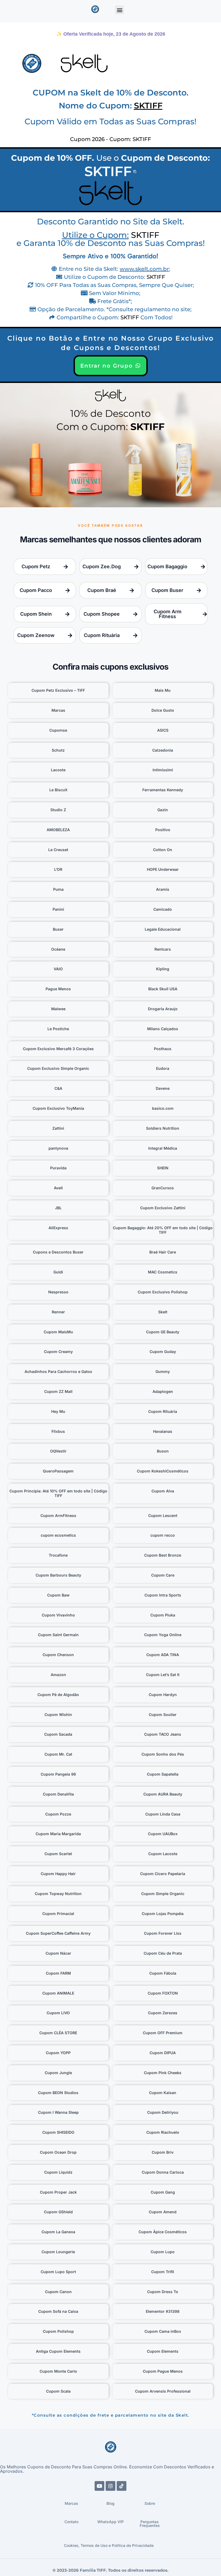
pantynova (58, 1148)
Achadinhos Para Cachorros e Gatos (58, 1371)
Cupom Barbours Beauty (58, 1575)
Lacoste (58, 770)
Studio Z (58, 810)
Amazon (58, 1675)
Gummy (163, 1371)
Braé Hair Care (163, 1252)
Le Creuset (58, 850)
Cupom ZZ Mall (58, 1391)
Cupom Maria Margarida (58, 1834)
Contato (71, 2522)
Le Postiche (58, 1029)
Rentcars (163, 949)
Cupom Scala (58, 2391)
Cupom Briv (163, 2152)
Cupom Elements (163, 2351)
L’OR (58, 869)
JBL (58, 1208)
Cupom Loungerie (58, 2252)
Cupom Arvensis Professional (163, 2391)
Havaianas (163, 1431)
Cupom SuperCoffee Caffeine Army (58, 1933)
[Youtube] (99, 2486)
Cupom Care (163, 1575)
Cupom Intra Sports (163, 1595)
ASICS (163, 730)
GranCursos (163, 1188)
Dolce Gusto (163, 710)
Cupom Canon (58, 2292)
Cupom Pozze (58, 1814)
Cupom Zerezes (163, 2013)
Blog (110, 2503)
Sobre (150, 2503)
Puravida (58, 1168)
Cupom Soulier (163, 1715)
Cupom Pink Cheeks (163, 2073)
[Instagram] (110, 2486)
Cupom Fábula (163, 1973)
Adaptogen (163, 1391)
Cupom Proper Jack (58, 2192)
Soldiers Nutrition (163, 1128)
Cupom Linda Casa (163, 1814)
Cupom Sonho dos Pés (163, 1754)
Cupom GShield (58, 2212)
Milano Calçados (163, 1029)
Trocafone (58, 1555)
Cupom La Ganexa (58, 2232)
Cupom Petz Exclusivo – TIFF (58, 690)
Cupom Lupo (163, 2252)
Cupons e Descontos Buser (58, 1252)
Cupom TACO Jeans (163, 1734)
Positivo (163, 830)
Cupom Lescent (163, 1515)
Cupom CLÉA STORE (58, 2033)
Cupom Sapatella (163, 1774)
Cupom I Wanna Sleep (58, 2112)
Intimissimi (163, 770)
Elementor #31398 (163, 2311)
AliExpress (58, 1228)
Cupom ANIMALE (58, 1993)
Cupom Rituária (163, 1411)
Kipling (163, 969)
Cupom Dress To (163, 2292)
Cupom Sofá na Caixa (58, 2311)
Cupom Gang (163, 2192)
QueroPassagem (58, 1471)
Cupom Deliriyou (163, 2112)
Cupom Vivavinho (58, 1615)
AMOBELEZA (58, 830)
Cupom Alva (163, 1491)
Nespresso (58, 1292)
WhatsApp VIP (110, 2522)
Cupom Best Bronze (163, 1555)
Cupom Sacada (58, 1734)
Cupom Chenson (58, 1655)
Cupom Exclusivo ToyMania (58, 1108)
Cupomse (58, 730)
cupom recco (163, 1535)
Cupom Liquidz (58, 2172)
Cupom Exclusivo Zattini (163, 1208)
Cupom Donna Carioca (163, 2172)
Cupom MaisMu (58, 1332)
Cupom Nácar (58, 1953)
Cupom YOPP (58, 2053)
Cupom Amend (163, 2212)
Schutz (58, 750)
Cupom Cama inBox (163, 2331)
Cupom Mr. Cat (58, 1754)
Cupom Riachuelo (163, 2132)
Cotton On (163, 850)
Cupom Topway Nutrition (58, 1894)
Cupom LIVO (58, 2013)
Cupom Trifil (163, 2272)
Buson (163, 1451)
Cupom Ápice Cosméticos (163, 2232)
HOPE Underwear (163, 869)
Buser (58, 929)
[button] (120, 10)
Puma (58, 889)
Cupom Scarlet (58, 1854)
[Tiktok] (122, 2486)
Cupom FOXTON (163, 1993)
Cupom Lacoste (163, 1854)
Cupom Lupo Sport (58, 2272)
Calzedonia (163, 750)
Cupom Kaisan (163, 2093)
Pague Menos (58, 989)
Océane (58, 949)
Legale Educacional (163, 929)
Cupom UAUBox (163, 1834)
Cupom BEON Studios (58, 2093)
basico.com (163, 1108)
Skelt (163, 1312)
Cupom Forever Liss (163, 1933)
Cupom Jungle (58, 2073)
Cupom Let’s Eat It (163, 1675)
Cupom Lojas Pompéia (163, 1914)
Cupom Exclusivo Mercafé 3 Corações (58, 1049)
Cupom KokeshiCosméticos (163, 1471)
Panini (58, 909)
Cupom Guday (163, 1352)
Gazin (163, 810)
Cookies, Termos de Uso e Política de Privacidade (109, 2545)
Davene (163, 1088)
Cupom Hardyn (163, 1695)
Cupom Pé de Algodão (58, 1695)
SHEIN (163, 1168)
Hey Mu (58, 1411)
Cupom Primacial (58, 1914)
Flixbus (58, 1431)
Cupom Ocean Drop (58, 2152)
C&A (58, 1088)
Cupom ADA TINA (163, 1655)
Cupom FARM (58, 1973)
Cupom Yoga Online (163, 1635)
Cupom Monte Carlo (58, 2371)
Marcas (58, 710)
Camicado (163, 909)
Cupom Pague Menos (163, 2371)
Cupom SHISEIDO (58, 2132)
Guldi (58, 1272)
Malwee (58, 1009)
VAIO (58, 969)
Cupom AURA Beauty (163, 1794)
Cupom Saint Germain (58, 1635)
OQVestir (58, 1451)
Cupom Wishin (58, 1715)
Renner (58, 1312)
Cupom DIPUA (163, 2053)
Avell (58, 1188)
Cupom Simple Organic (163, 1894)
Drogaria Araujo (163, 1009)
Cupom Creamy (58, 1352)
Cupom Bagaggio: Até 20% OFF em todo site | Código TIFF (163, 1230)
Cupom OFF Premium (163, 2033)
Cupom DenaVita (58, 1794)
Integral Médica (163, 1148)
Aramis (163, 889)
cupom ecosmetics (58, 1535)
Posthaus (163, 1049)
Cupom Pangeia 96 (58, 1774)
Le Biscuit (58, 790)
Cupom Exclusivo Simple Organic (58, 1068)
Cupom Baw (58, 1595)
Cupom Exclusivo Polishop (163, 1292)
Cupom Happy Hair (58, 1874)
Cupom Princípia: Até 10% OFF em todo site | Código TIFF (58, 1493)
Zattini (58, 1128)
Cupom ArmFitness (58, 1515)
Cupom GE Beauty (163, 1332)
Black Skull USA (163, 989)
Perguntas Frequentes (150, 2524)
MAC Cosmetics (163, 1272)
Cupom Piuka (163, 1615)
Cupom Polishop (58, 2331)
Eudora (163, 1068)
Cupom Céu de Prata (163, 1953)
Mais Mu (163, 690)
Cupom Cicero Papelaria (163, 1874)
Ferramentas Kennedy (163, 790)
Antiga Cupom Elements (58, 2351)
